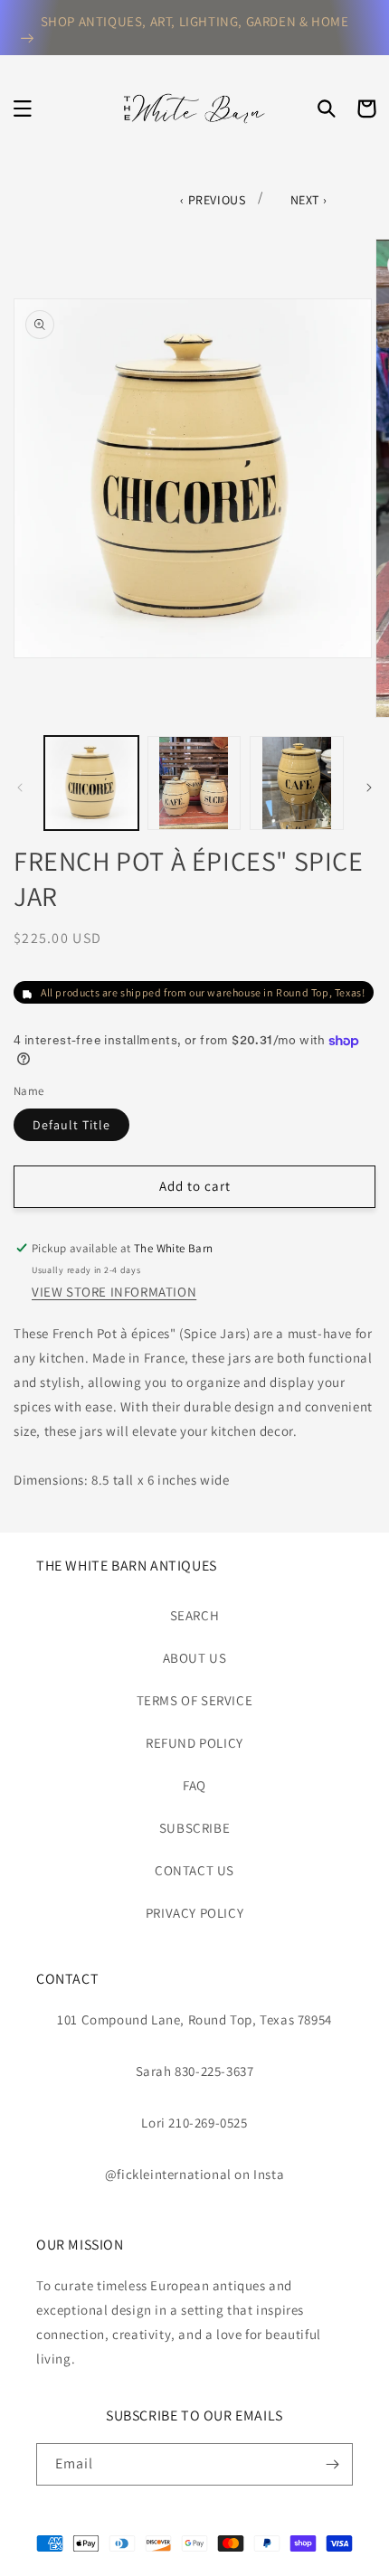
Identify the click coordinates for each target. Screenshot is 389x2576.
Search (195, 1615)
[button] (23, 109)
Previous (217, 200)
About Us (195, 1658)
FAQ (194, 1785)
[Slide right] (369, 788)
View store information (114, 1292)
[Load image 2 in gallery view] (194, 783)
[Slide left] (20, 788)
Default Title (71, 1125)
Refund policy (194, 1743)
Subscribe (194, 1828)
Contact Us (194, 1870)
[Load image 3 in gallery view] (297, 783)
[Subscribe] (332, 2464)
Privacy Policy (194, 1913)
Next (307, 200)
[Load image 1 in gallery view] (91, 783)
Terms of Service (195, 1700)
